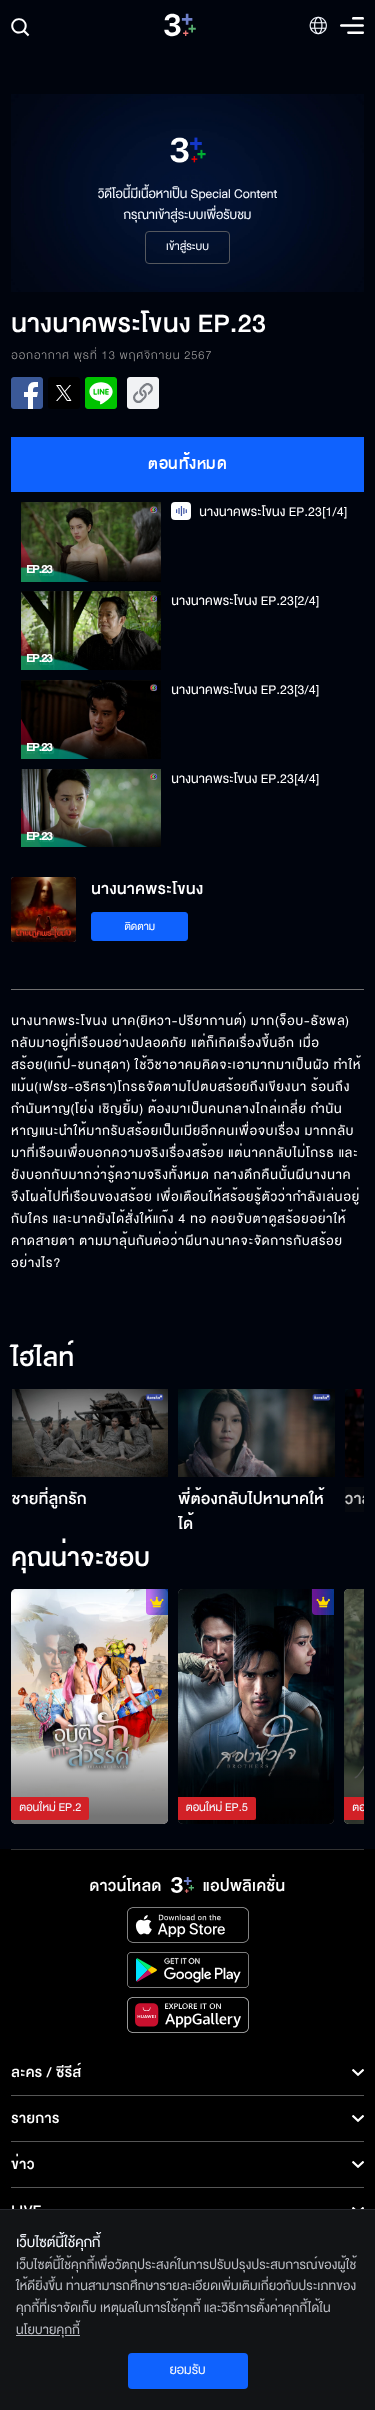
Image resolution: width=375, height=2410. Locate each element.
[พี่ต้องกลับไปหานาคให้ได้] (256, 1433)
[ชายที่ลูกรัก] (90, 1433)
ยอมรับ (187, 2370)
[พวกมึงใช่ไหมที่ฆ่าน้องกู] (256, 1706)
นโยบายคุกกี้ (48, 2330)
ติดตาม (139, 926)
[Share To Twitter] (64, 393)
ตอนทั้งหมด (187, 464)
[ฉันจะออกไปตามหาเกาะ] (89, 1706)
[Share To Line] (101, 393)
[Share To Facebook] (27, 393)
